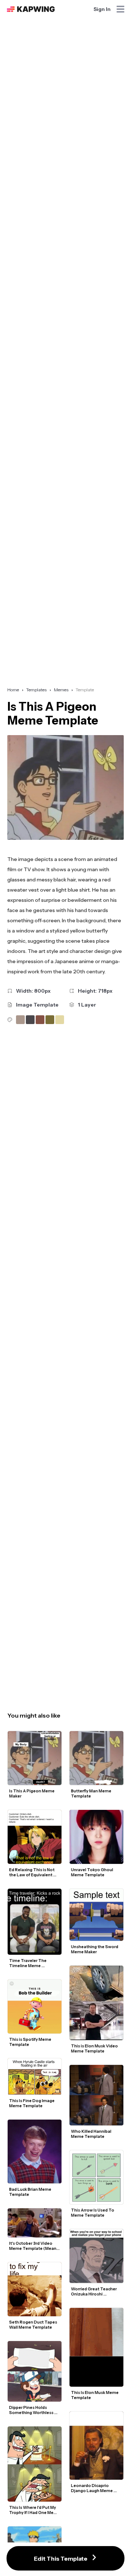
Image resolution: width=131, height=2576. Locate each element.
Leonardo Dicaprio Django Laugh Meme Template (92, 2488)
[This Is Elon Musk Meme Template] (96, 2347)
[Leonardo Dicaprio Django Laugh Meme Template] (96, 2446)
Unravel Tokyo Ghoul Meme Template (92, 1872)
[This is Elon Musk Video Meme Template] (96, 2003)
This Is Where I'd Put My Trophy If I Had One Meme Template (35, 2510)
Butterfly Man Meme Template (92, 1793)
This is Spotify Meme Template (31, 2042)
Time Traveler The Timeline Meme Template (28, 1963)
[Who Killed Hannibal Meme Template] (96, 2095)
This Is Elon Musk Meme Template (95, 2395)
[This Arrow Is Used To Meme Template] (96, 2177)
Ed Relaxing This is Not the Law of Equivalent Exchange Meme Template (32, 1872)
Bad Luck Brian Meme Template (31, 2192)
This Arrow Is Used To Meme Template (93, 2213)
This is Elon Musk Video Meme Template (95, 2048)
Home (13, 690)
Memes (61, 690)
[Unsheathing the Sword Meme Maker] (96, 1915)
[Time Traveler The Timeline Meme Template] (35, 1922)
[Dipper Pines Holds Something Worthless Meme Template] (35, 2371)
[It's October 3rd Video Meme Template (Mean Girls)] (35, 2223)
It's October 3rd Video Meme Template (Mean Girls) (33, 2246)
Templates (36, 690)
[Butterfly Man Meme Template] (96, 1758)
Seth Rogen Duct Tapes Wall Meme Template (33, 2325)
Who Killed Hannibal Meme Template (92, 2134)
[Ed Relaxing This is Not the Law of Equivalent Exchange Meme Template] (35, 1837)
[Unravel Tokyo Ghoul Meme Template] (96, 1837)
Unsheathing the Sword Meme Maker (95, 1949)
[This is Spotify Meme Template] (35, 2007)
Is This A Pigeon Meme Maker (32, 1793)
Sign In (102, 9)
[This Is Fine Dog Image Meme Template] (35, 2077)
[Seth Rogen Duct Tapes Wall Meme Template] (35, 2289)
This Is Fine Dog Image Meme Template (32, 2103)
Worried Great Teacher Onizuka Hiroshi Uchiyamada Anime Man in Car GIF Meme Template (96, 2291)
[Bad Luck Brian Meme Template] (35, 2152)
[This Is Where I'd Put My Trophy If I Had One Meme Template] (35, 2464)
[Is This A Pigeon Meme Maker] (35, 1758)
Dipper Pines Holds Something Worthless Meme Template (32, 2410)
